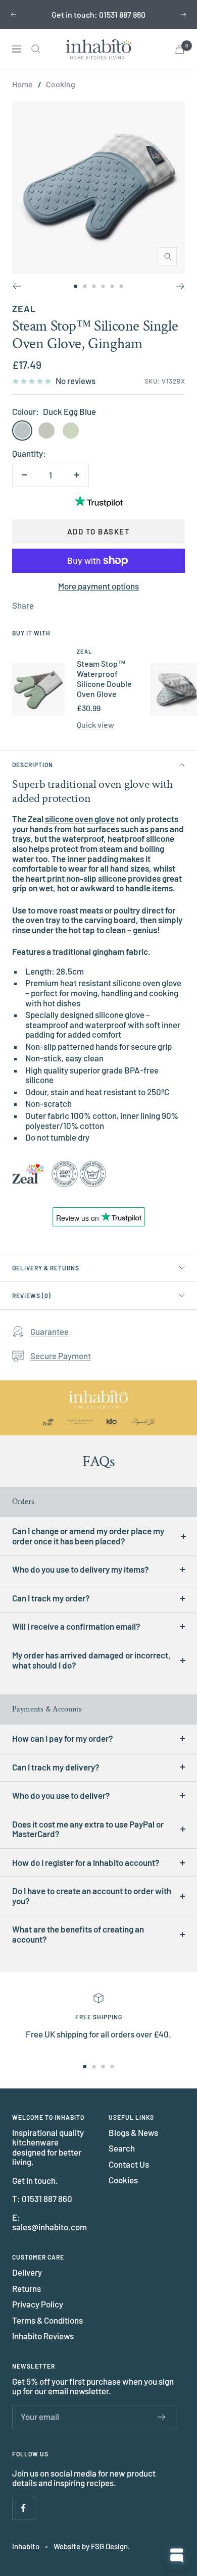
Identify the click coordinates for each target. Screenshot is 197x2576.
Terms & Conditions (47, 2320)
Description (33, 765)
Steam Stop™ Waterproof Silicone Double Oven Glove (104, 679)
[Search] (36, 49)
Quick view (95, 724)
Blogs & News (133, 2133)
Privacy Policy (38, 2304)
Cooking (61, 84)
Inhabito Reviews (43, 2336)
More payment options (98, 586)
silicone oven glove (80, 819)
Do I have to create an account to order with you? (92, 1896)
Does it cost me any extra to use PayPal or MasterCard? (88, 1829)
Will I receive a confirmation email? (76, 1626)
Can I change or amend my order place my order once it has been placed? (88, 1536)
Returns (27, 2289)
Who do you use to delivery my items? (81, 1569)
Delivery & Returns (46, 1268)
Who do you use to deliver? (61, 1795)
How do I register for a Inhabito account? (86, 1862)
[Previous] (16, 286)
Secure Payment (61, 1356)
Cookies (123, 2180)
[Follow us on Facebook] (23, 2508)
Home (22, 84)
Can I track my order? (51, 1598)
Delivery (27, 2272)
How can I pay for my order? (63, 1738)
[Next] (181, 286)
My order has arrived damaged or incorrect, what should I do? (91, 1660)
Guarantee (50, 1331)
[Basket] (180, 49)
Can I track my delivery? (56, 1767)
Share (23, 605)
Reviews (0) (32, 1296)
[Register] (162, 2417)
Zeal (24, 308)
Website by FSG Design (91, 2546)
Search (122, 2148)
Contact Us (129, 2164)
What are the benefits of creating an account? (78, 1934)
